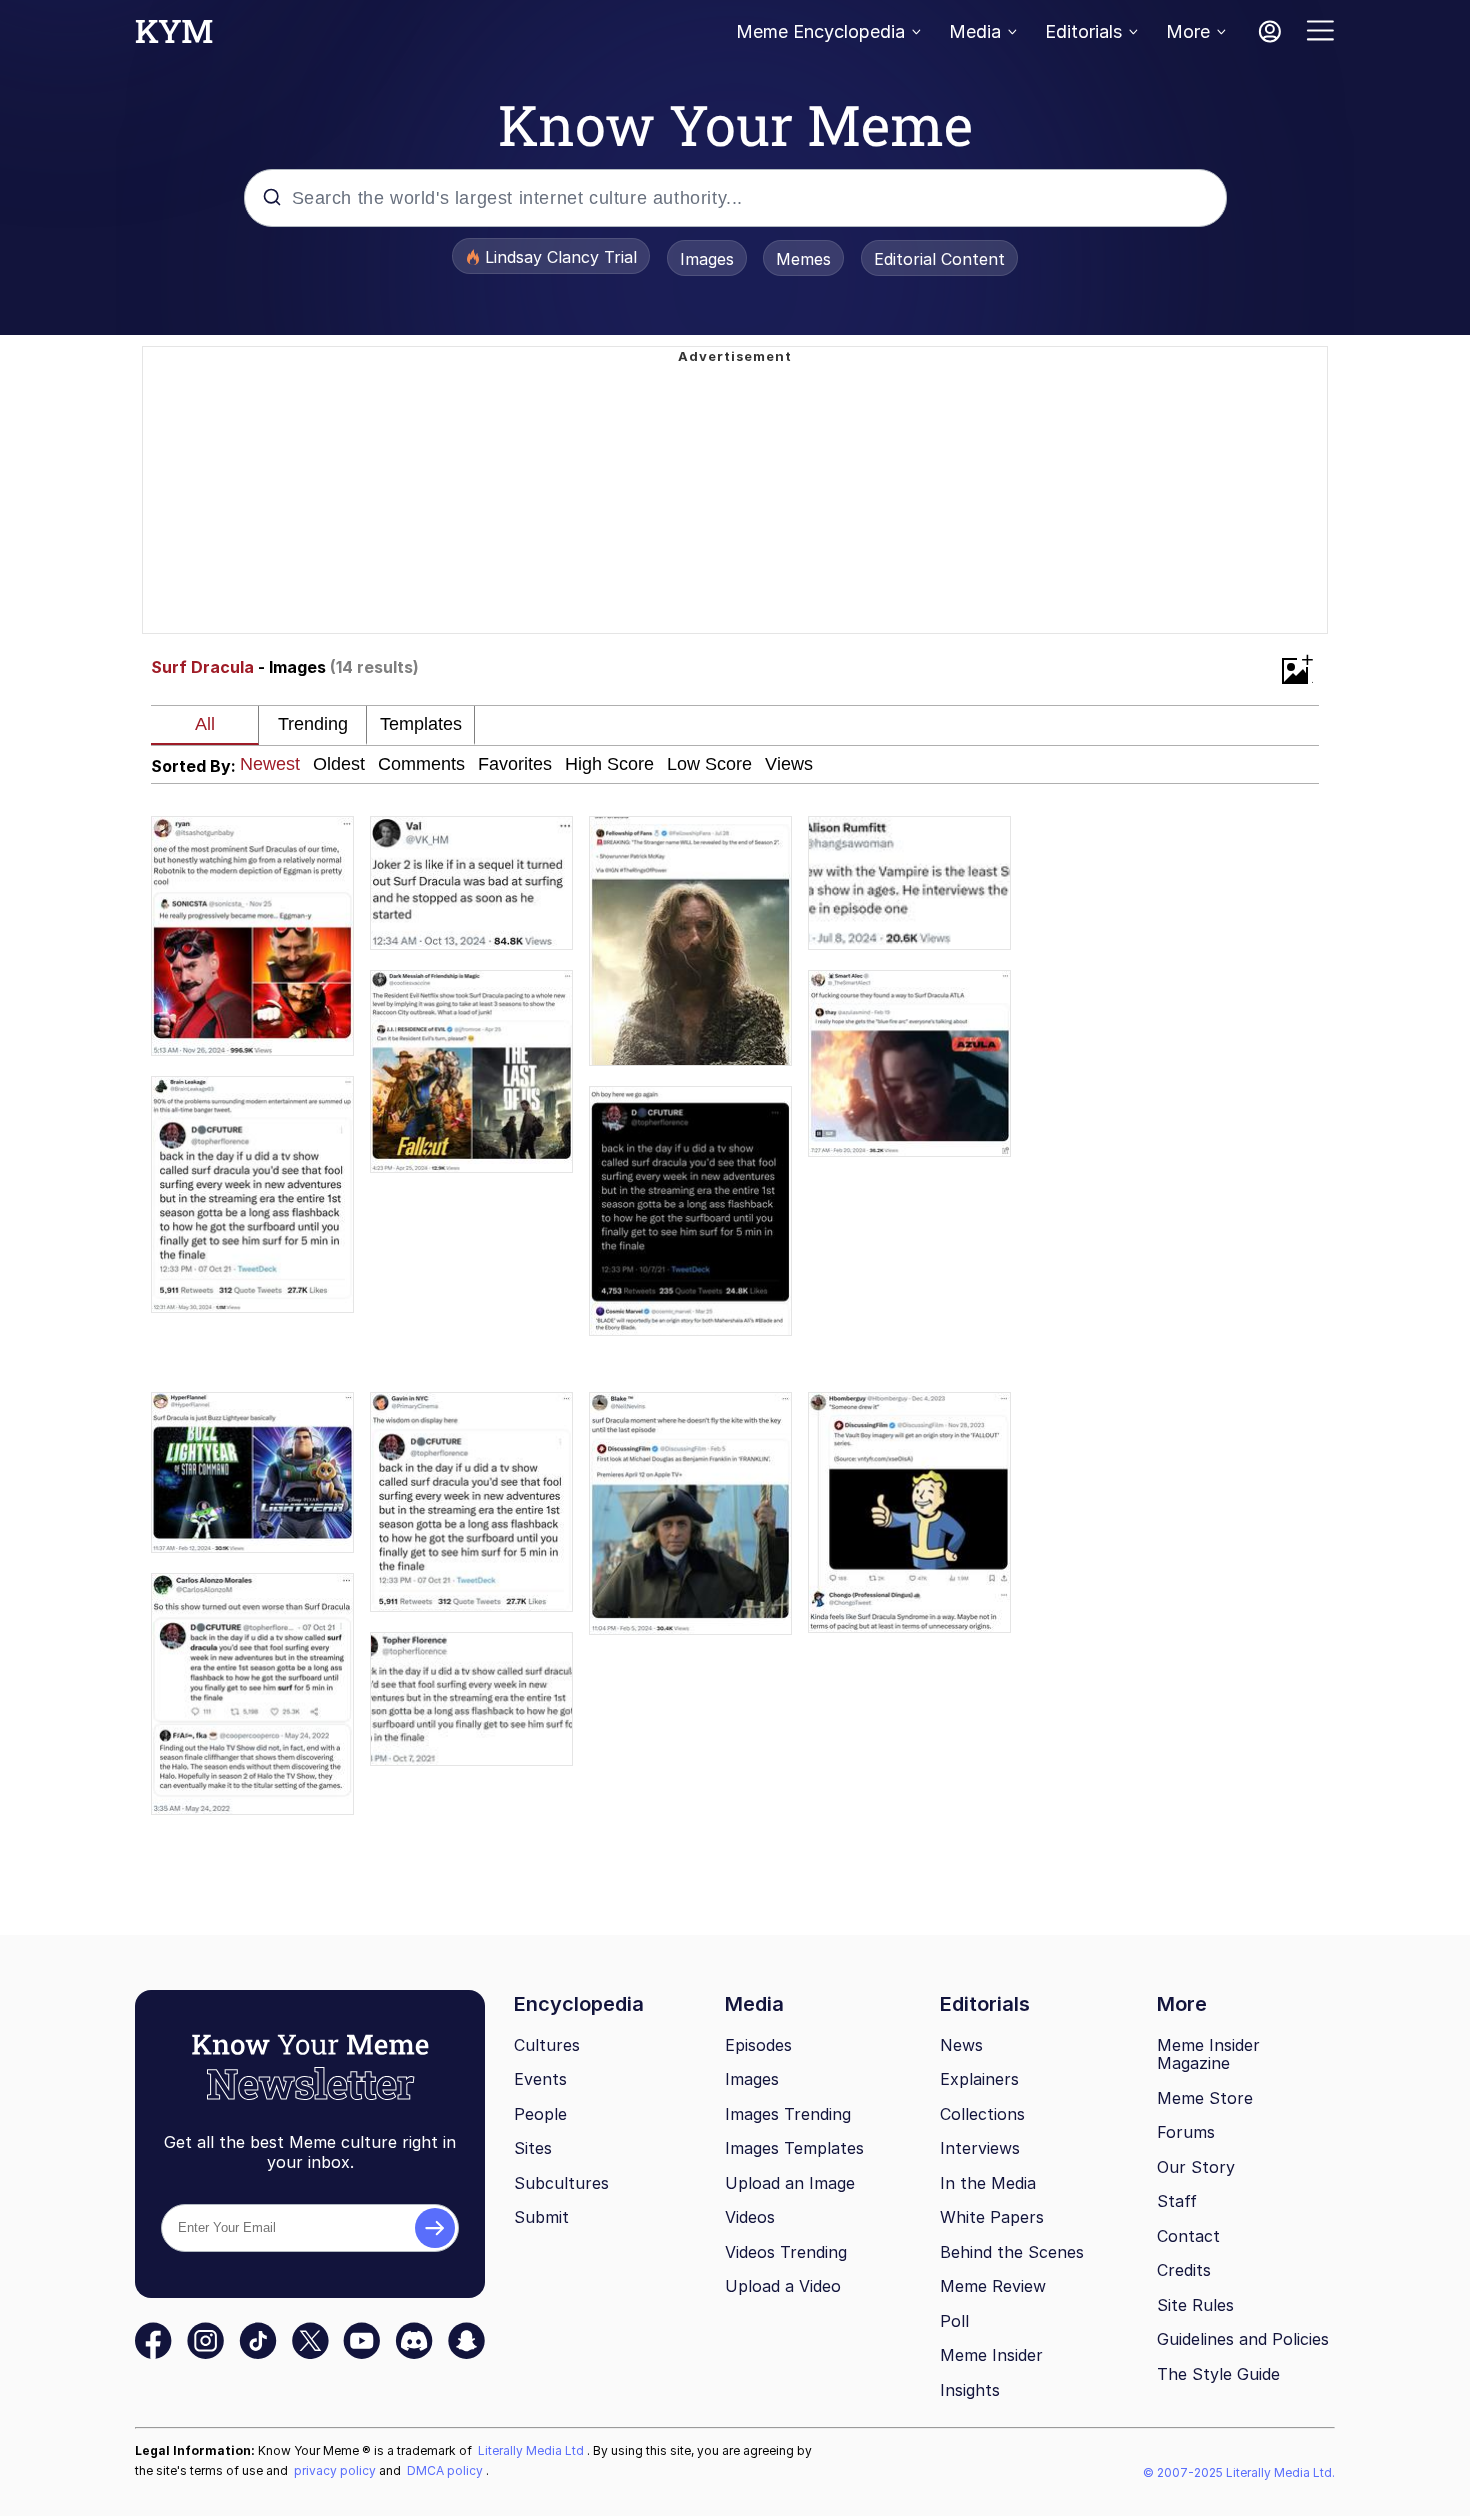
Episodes (758, 2045)
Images (707, 259)
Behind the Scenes (1012, 2252)
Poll (954, 2321)
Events (540, 2079)
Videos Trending (786, 2252)
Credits (1184, 2270)
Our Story (1196, 2167)
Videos (750, 2217)
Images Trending (788, 2114)
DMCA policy (446, 2470)
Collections (982, 2114)
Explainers (979, 2079)
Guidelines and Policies (1243, 2339)
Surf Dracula (202, 667)
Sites (533, 2148)
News (961, 2045)
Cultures (547, 2045)
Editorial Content (939, 259)
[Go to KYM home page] (174, 37)
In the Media (988, 2183)
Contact (1188, 2236)
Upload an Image (790, 2183)
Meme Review (993, 2286)
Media (975, 31)
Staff (1177, 2201)
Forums (1186, 2132)
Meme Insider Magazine (1208, 2054)
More (1188, 31)
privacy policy (336, 2470)
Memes (803, 259)
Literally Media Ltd (532, 2450)
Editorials (1083, 31)
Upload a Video (783, 2286)
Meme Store (1205, 2098)
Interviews (980, 2148)
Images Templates (794, 2148)
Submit (541, 2217)
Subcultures (561, 2183)
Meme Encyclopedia (820, 31)
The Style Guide (1218, 2374)
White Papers (992, 2217)
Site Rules (1195, 2305)
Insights (970, 2390)
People (540, 2114)
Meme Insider (991, 2355)
